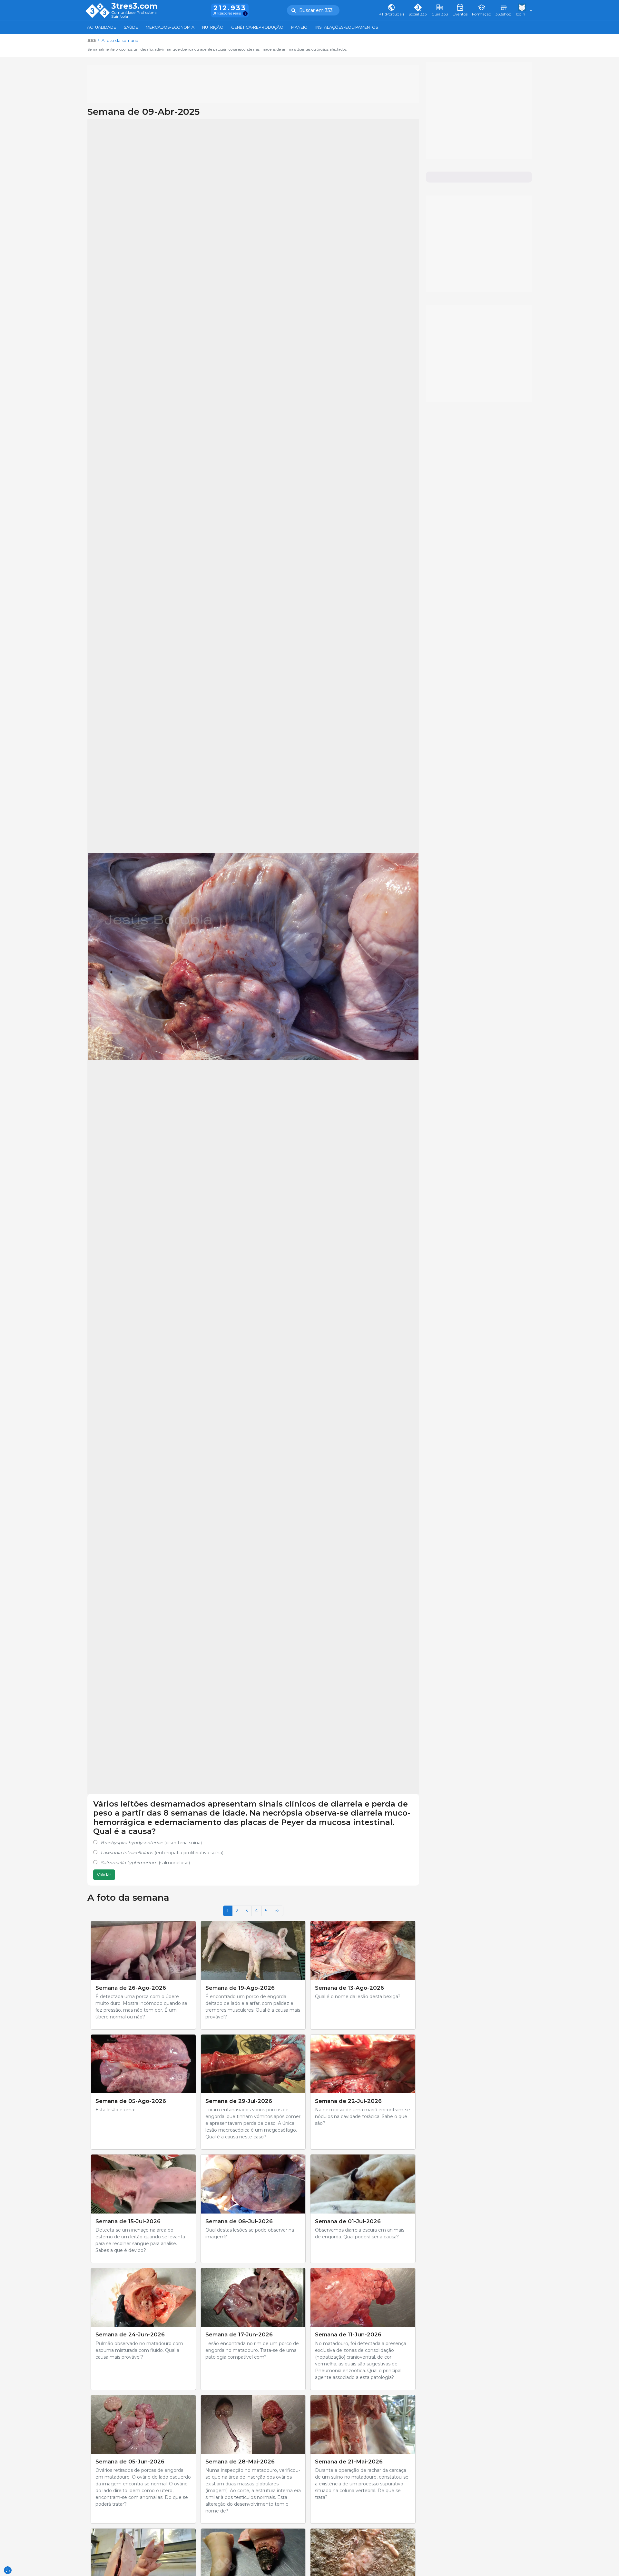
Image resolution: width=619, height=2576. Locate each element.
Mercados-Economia (170, 27)
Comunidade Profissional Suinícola (134, 15)
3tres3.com (134, 6)
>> (277, 1911)
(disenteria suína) (151, 1843)
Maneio (299, 27)
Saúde (131, 27)
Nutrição (213, 27)
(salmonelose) (145, 1863)
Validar (104, 1875)
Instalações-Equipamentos (347, 27)
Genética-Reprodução (257, 27)
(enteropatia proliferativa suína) (162, 1853)
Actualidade (102, 27)
